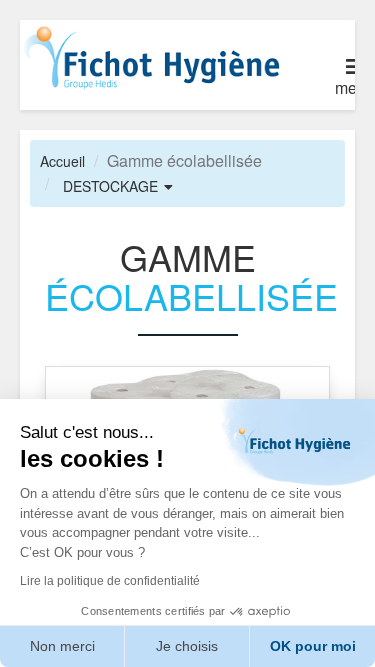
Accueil (62, 161)
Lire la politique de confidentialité (110, 581)
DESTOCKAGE (110, 186)
